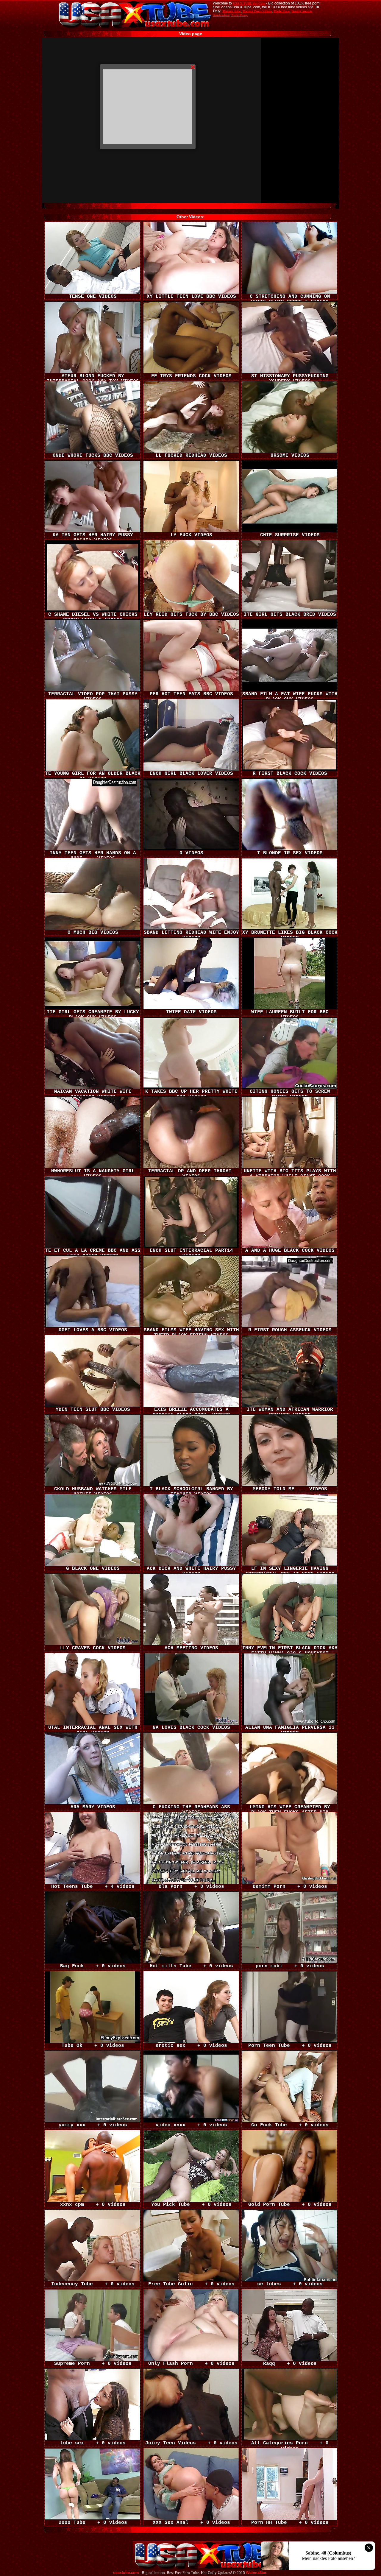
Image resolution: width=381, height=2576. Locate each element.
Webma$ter (256, 2573)
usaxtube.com (126, 2573)
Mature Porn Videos (257, 11)
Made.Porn (282, 11)
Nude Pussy (239, 15)
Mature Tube (232, 11)
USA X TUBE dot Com (249, 3)
